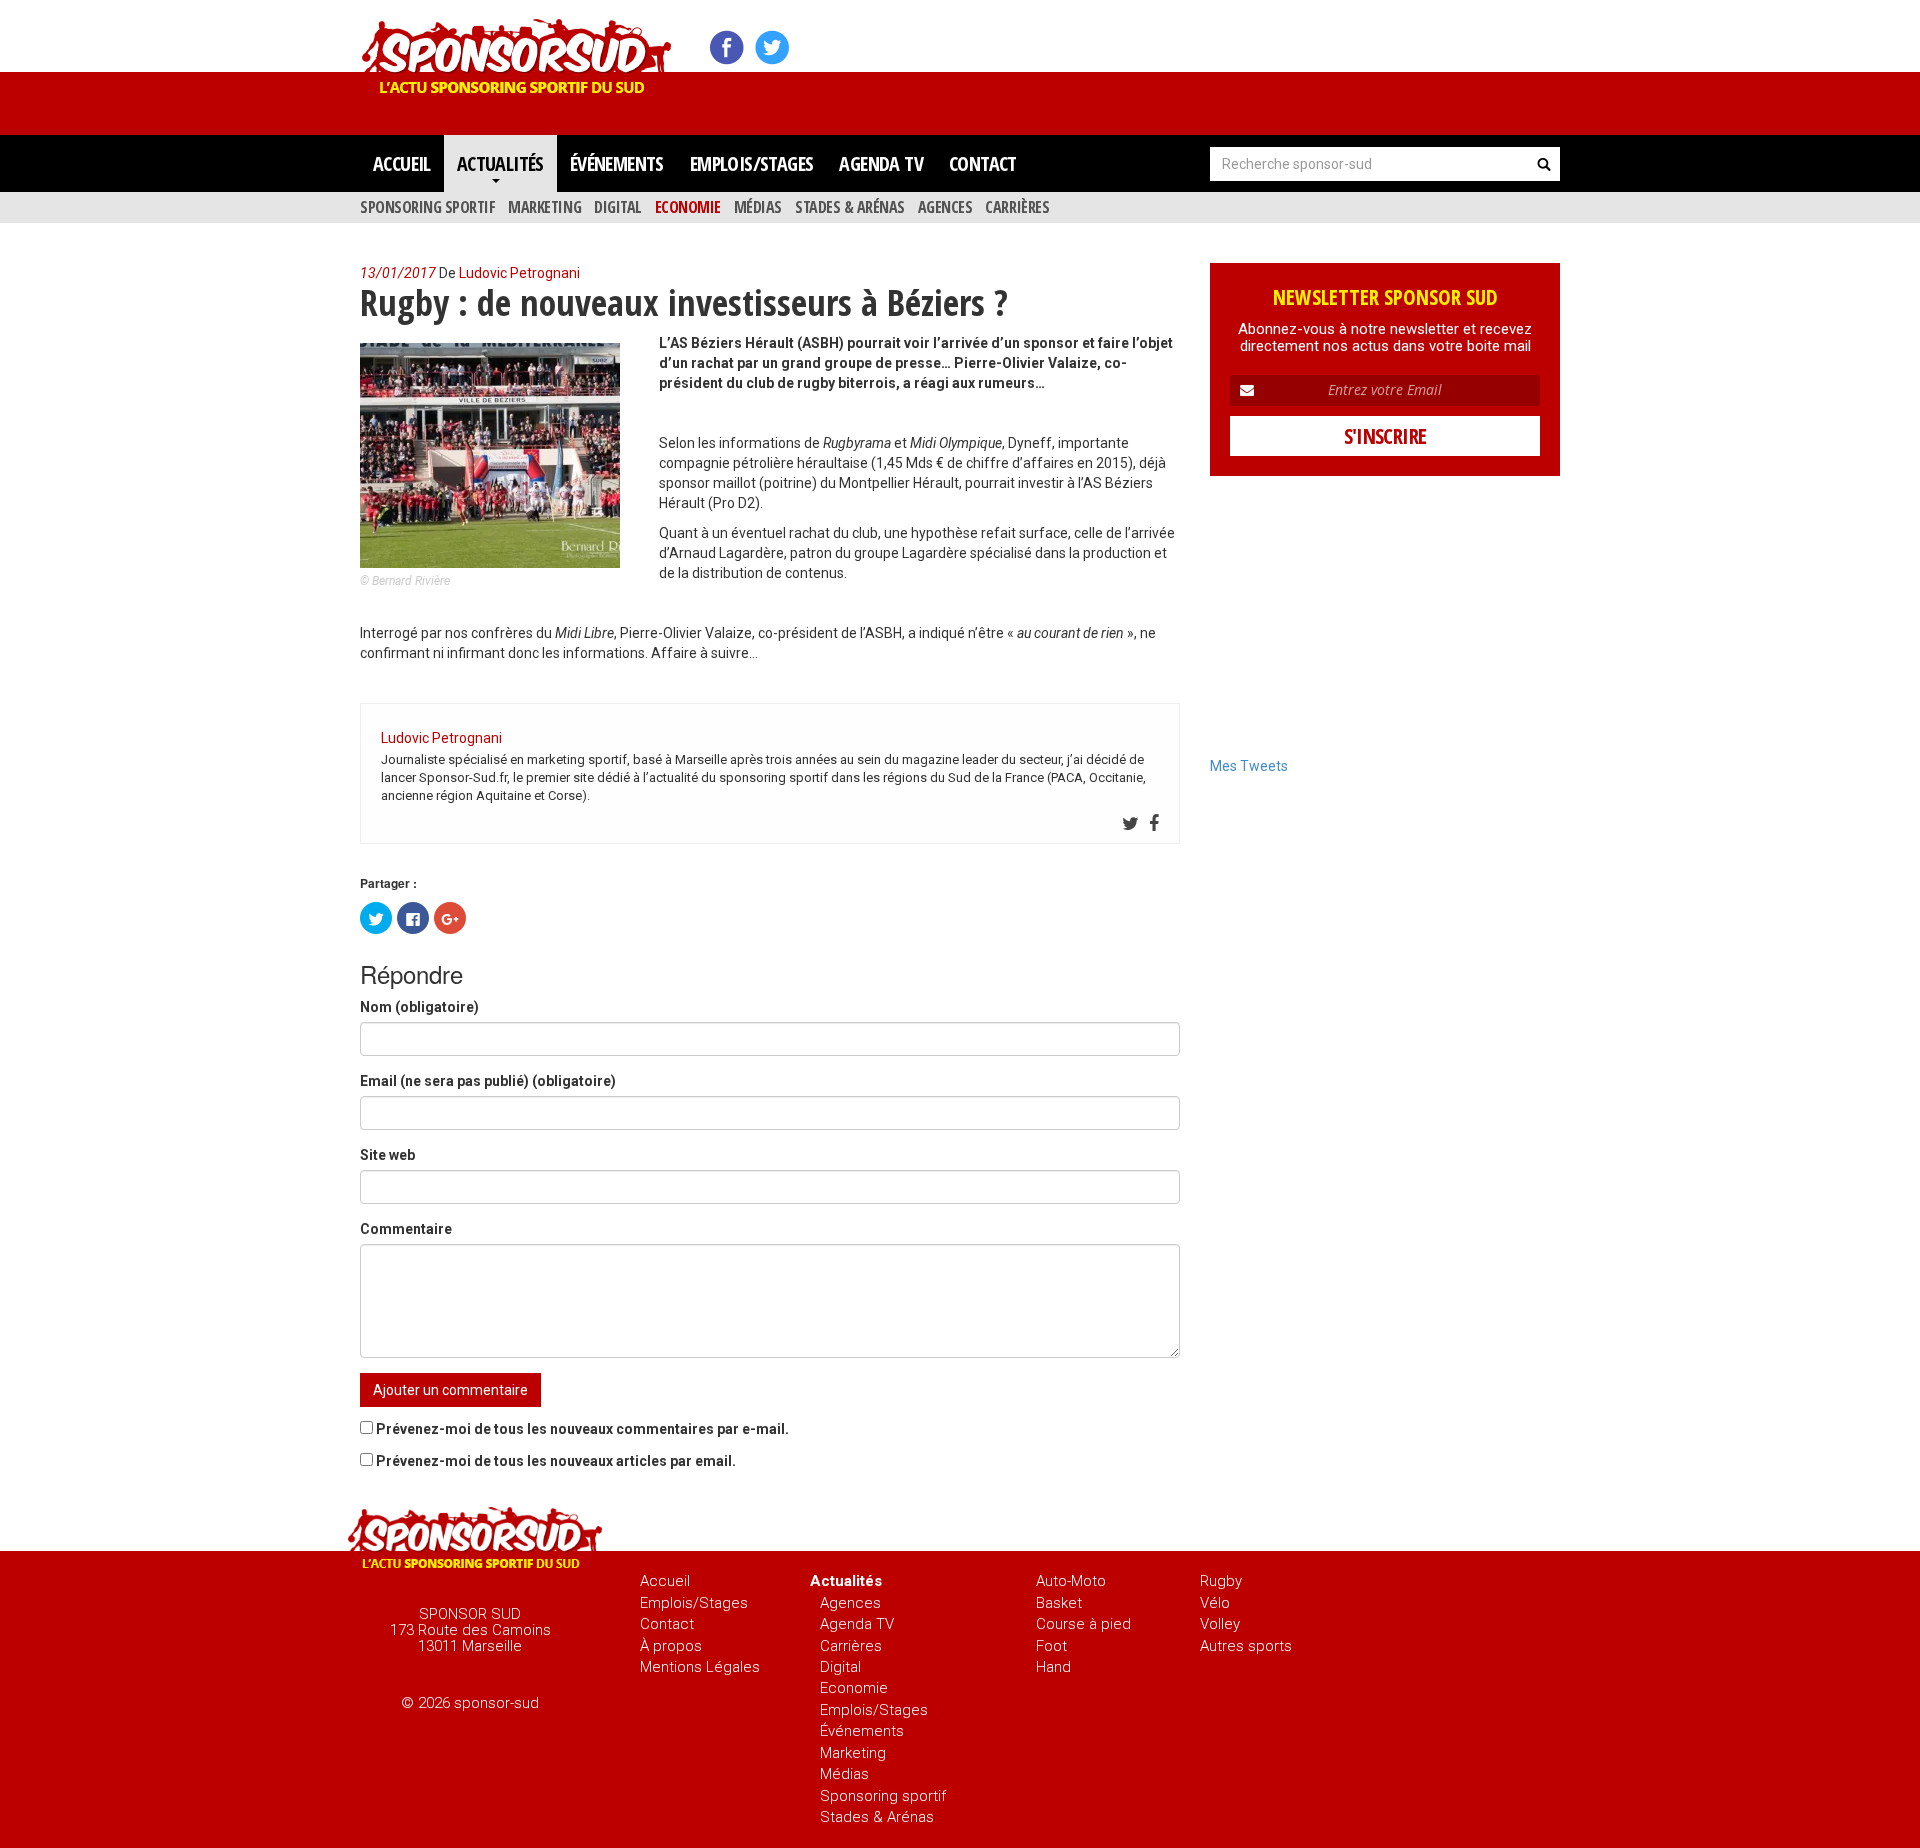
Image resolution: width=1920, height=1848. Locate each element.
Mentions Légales (700, 1667)
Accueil (402, 163)
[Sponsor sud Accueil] (475, 1540)
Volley (1220, 1624)
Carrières (1017, 207)
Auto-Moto (1071, 1581)
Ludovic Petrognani (519, 273)
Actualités (500, 163)
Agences (945, 207)
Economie (688, 207)
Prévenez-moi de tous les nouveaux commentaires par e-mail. (582, 1429)
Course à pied (1083, 1624)
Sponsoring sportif (427, 207)
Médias (758, 207)
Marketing (544, 207)
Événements (617, 163)
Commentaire (406, 1229)
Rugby (1221, 1581)
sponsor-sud (517, 48)
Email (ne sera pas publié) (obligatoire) (488, 1081)
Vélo (1215, 1603)
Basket (1059, 1603)
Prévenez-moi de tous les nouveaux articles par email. (556, 1461)
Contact (983, 163)
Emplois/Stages (752, 163)
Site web (387, 1155)
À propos (671, 1646)
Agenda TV (881, 163)
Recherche (1543, 164)
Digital (618, 207)
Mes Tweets (1249, 766)
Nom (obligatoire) (419, 1007)
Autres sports (1246, 1646)
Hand (1053, 1667)
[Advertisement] (1196, 60)
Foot (1051, 1646)
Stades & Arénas (850, 207)
